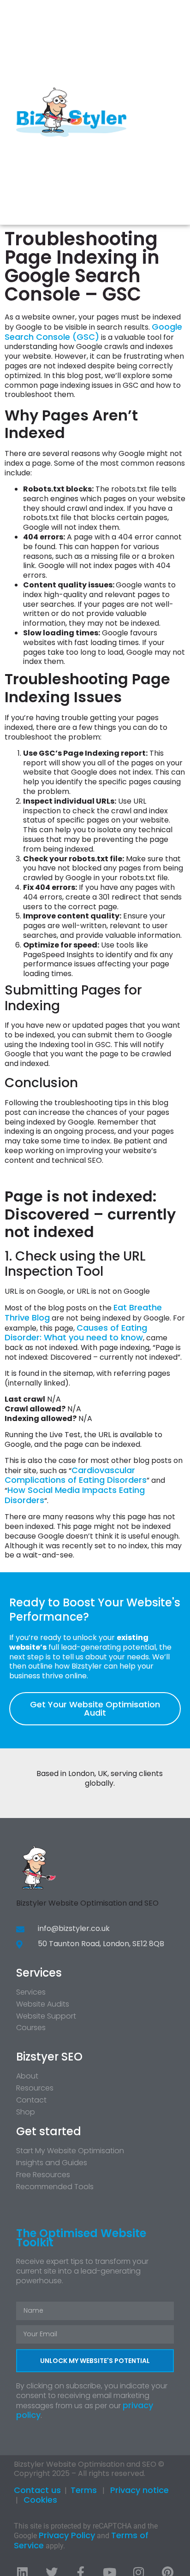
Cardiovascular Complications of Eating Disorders (76, 1475)
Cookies (40, 2500)
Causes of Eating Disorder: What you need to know (76, 1333)
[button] (174, 112)
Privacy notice (140, 2490)
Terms (84, 2490)
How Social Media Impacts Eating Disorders (75, 1495)
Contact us (37, 2490)
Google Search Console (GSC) (93, 332)
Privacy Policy (67, 2535)
